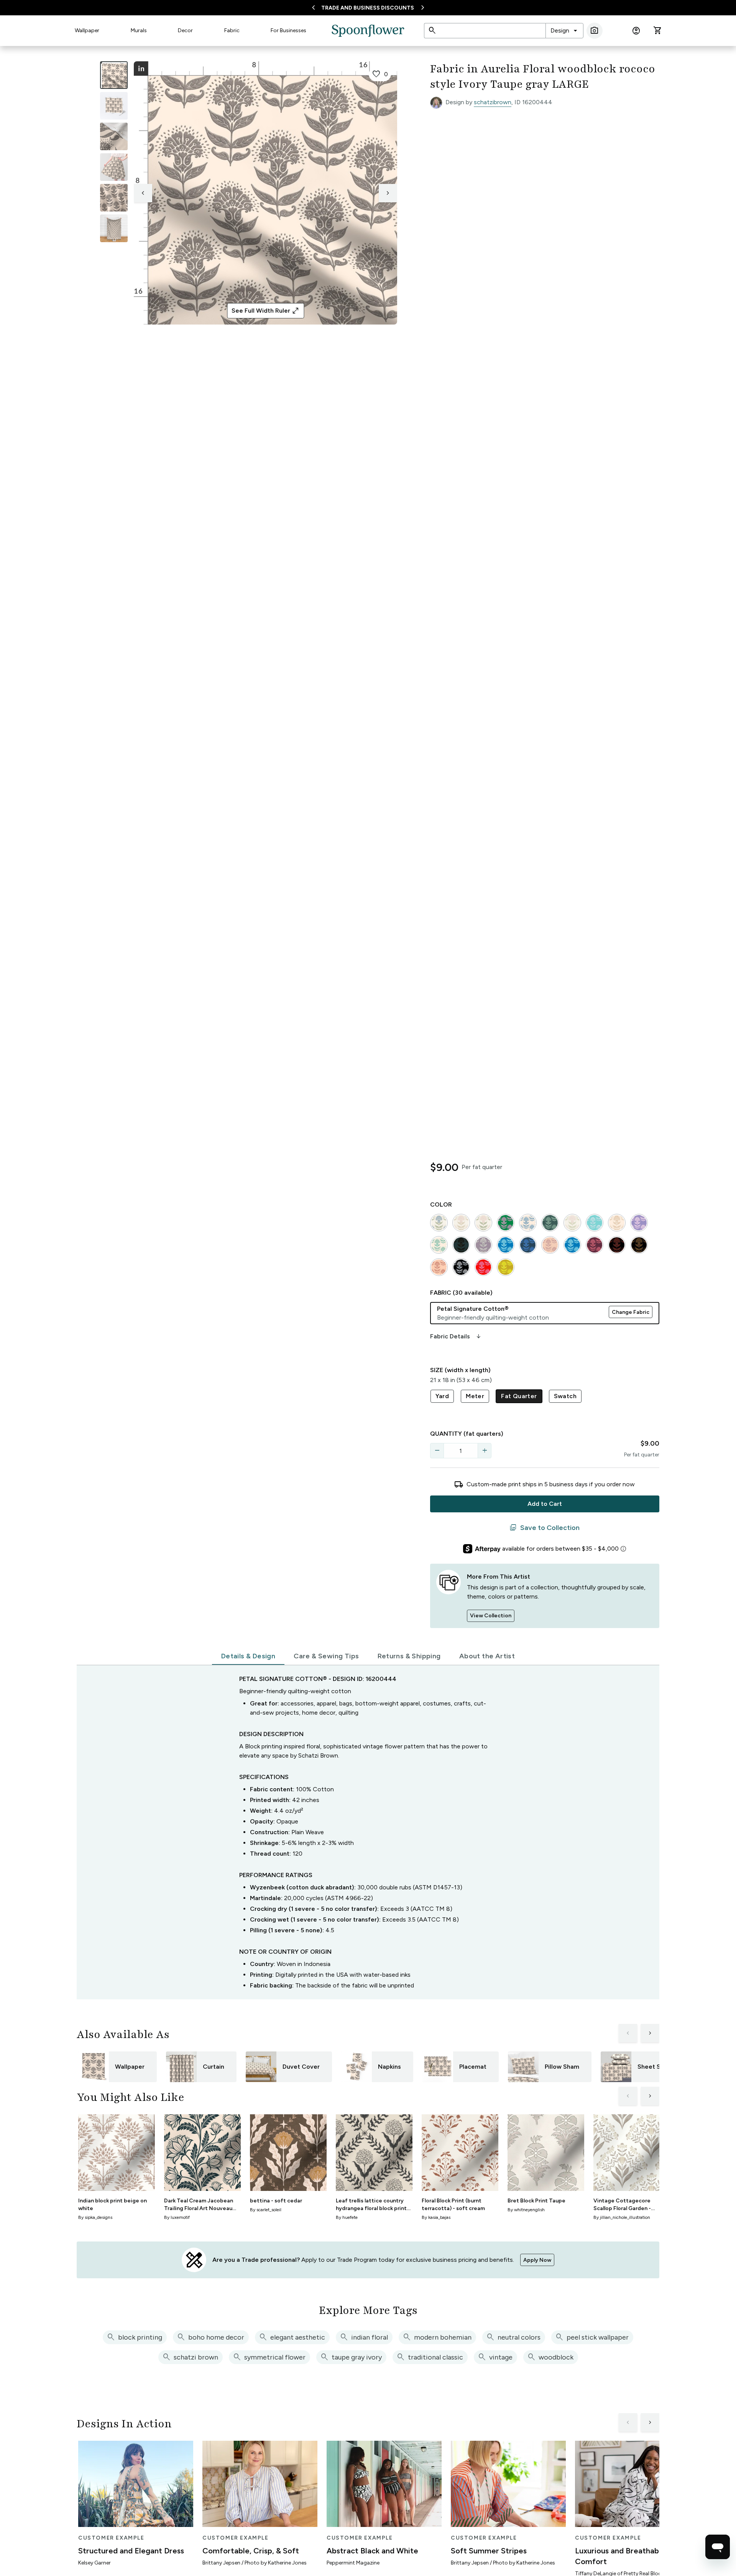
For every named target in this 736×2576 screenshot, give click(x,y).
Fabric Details (456, 1336)
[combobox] (564, 31)
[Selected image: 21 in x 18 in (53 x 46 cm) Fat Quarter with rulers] (114, 75)
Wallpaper (87, 30)
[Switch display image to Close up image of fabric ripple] (114, 198)
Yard (442, 1396)
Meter (475, 1396)
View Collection (491, 1616)
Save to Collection (545, 1528)
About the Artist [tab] (487, 1656)
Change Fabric (631, 1312)
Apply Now (537, 2260)
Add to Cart (545, 1504)
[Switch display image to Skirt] (114, 167)
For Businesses (288, 30)
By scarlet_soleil (266, 2210)
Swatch (565, 1396)
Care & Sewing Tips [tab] (326, 1656)
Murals (139, 30)
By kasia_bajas (436, 2217)
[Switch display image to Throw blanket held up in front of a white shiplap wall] (114, 228)
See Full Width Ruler (265, 311)
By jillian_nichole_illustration (622, 2217)
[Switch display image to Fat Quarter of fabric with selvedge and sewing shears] (114, 106)
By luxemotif (177, 2217)
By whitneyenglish (526, 2210)
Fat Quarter (519, 1396)
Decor (185, 30)
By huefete (347, 2217)
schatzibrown (493, 102)
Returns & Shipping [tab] (409, 1656)
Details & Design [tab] (248, 1656)
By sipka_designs (95, 2217)
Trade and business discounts (368, 8)
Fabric (232, 30)
